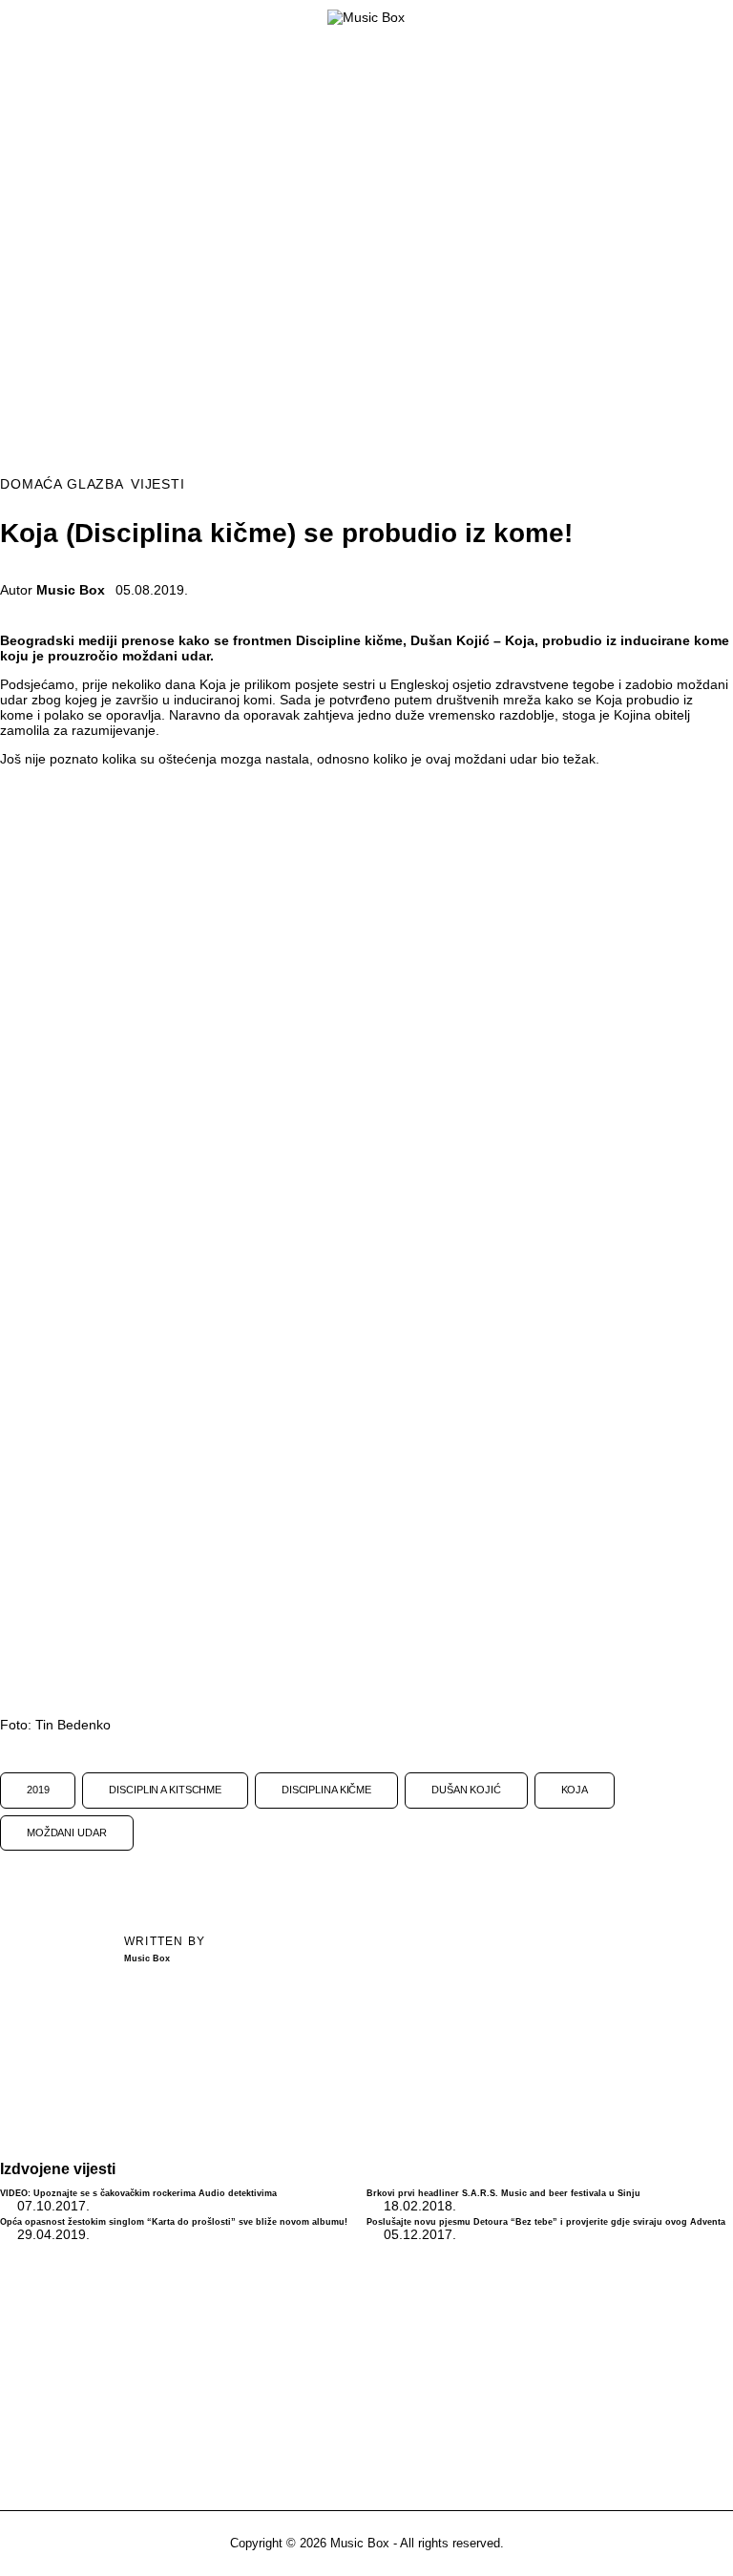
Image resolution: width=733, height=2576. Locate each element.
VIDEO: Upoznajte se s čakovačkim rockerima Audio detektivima (138, 2193)
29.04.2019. (53, 2234)
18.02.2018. (420, 2206)
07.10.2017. (53, 2206)
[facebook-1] (314, 2365)
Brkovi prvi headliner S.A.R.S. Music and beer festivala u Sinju (503, 2193)
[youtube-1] (419, 2365)
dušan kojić (466, 1790)
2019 (38, 1790)
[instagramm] (367, 2365)
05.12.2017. (420, 2234)
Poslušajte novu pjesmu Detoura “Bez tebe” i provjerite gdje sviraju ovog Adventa (546, 2222)
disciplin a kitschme (165, 1790)
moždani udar (67, 1833)
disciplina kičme (326, 1790)
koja (575, 1790)
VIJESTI (158, 484)
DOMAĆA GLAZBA (62, 484)
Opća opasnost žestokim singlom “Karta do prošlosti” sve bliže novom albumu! (174, 2222)
